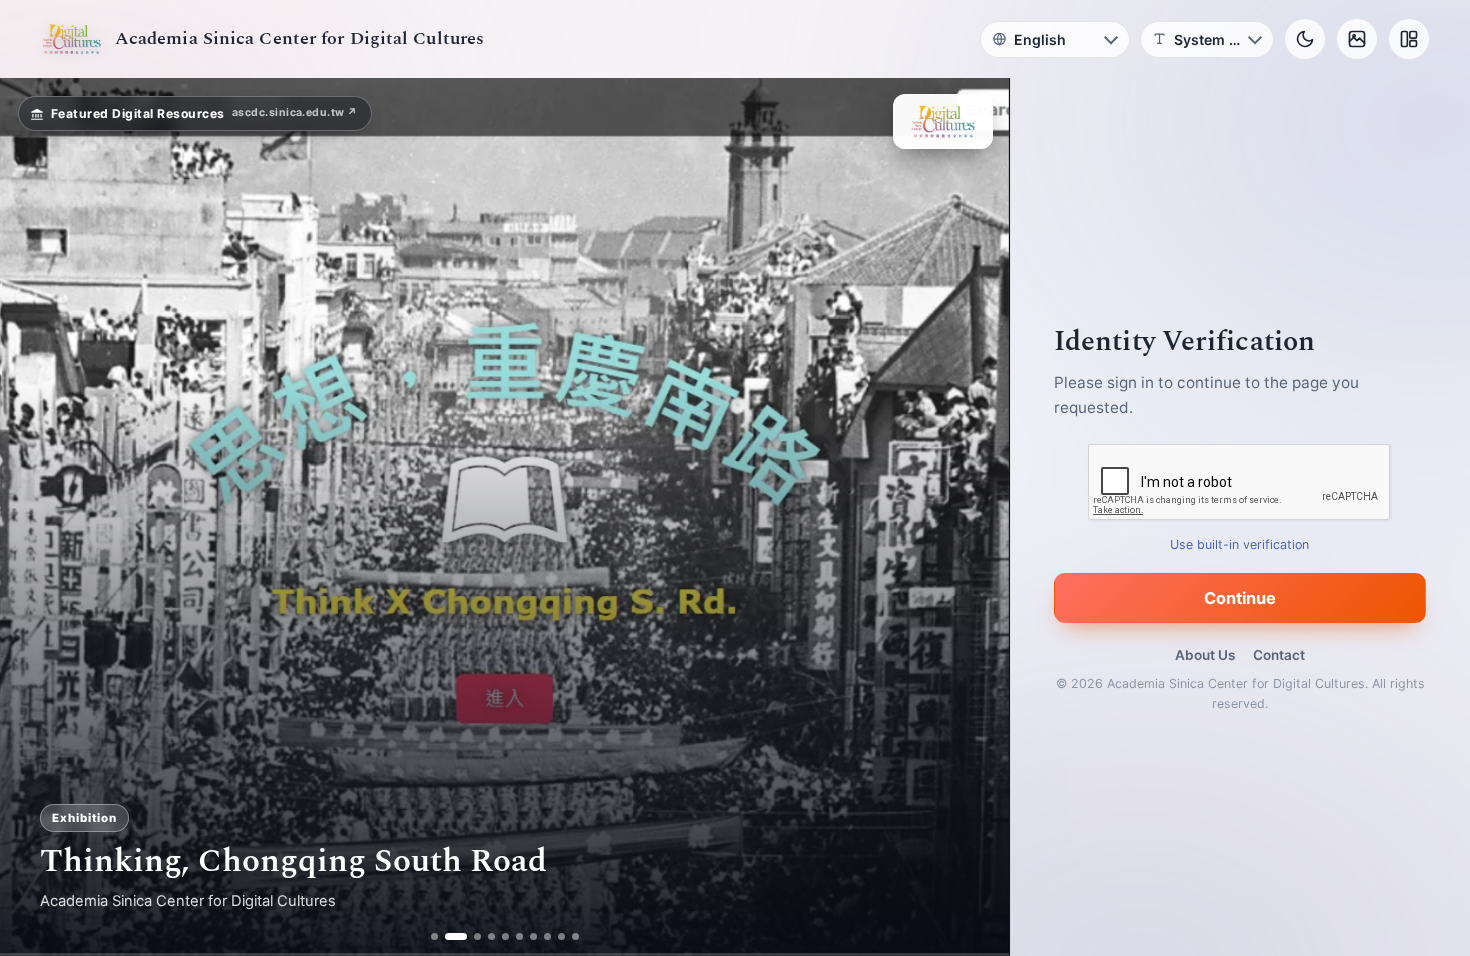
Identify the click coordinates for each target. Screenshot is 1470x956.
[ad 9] (561, 936)
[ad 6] (519, 936)
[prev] (36, 517)
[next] (973, 517)
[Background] (1357, 39)
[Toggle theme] (1305, 39)
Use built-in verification (1240, 544)
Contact (1279, 655)
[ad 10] (575, 936)
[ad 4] (491, 936)
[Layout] (1409, 39)
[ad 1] (434, 936)
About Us (1205, 655)
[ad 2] (448, 936)
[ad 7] (533, 936)
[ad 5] (505, 936)
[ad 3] (470, 936)
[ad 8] (547, 936)
